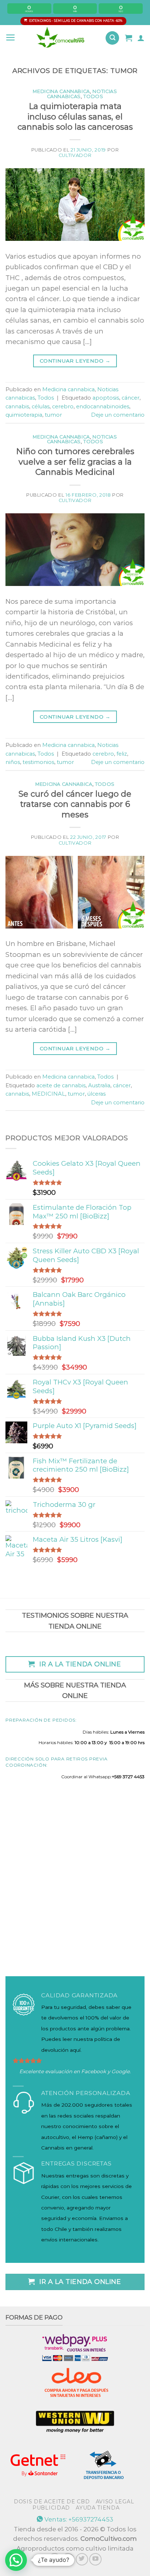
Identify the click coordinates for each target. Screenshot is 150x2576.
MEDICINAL (48, 1094)
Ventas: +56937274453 (78, 2519)
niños (13, 762)
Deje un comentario (118, 415)
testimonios (38, 762)
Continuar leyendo (75, 361)
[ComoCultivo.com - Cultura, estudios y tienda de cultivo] (61, 38)
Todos (93, 96)
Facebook (94, 2071)
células (41, 407)
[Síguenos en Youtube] (95, 2559)
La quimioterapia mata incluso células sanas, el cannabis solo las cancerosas (75, 117)
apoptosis (106, 398)
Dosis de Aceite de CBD (52, 2502)
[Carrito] (129, 38)
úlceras (96, 1094)
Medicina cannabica (61, 91)
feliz (122, 754)
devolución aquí (61, 2050)
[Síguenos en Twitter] (82, 2559)
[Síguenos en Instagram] (68, 2559)
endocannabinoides (103, 407)
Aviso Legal (115, 2502)
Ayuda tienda (98, 2508)
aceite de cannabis (61, 1085)
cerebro (63, 407)
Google (121, 2071)
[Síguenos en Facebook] (55, 2559)
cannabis (17, 407)
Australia (99, 1085)
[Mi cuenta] (141, 38)
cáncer (131, 398)
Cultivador (75, 155)
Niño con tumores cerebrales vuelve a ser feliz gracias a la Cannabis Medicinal (75, 462)
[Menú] (11, 38)
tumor (53, 415)
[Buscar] (112, 38)
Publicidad (51, 2508)
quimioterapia (24, 415)
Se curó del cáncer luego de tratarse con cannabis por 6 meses (75, 804)
